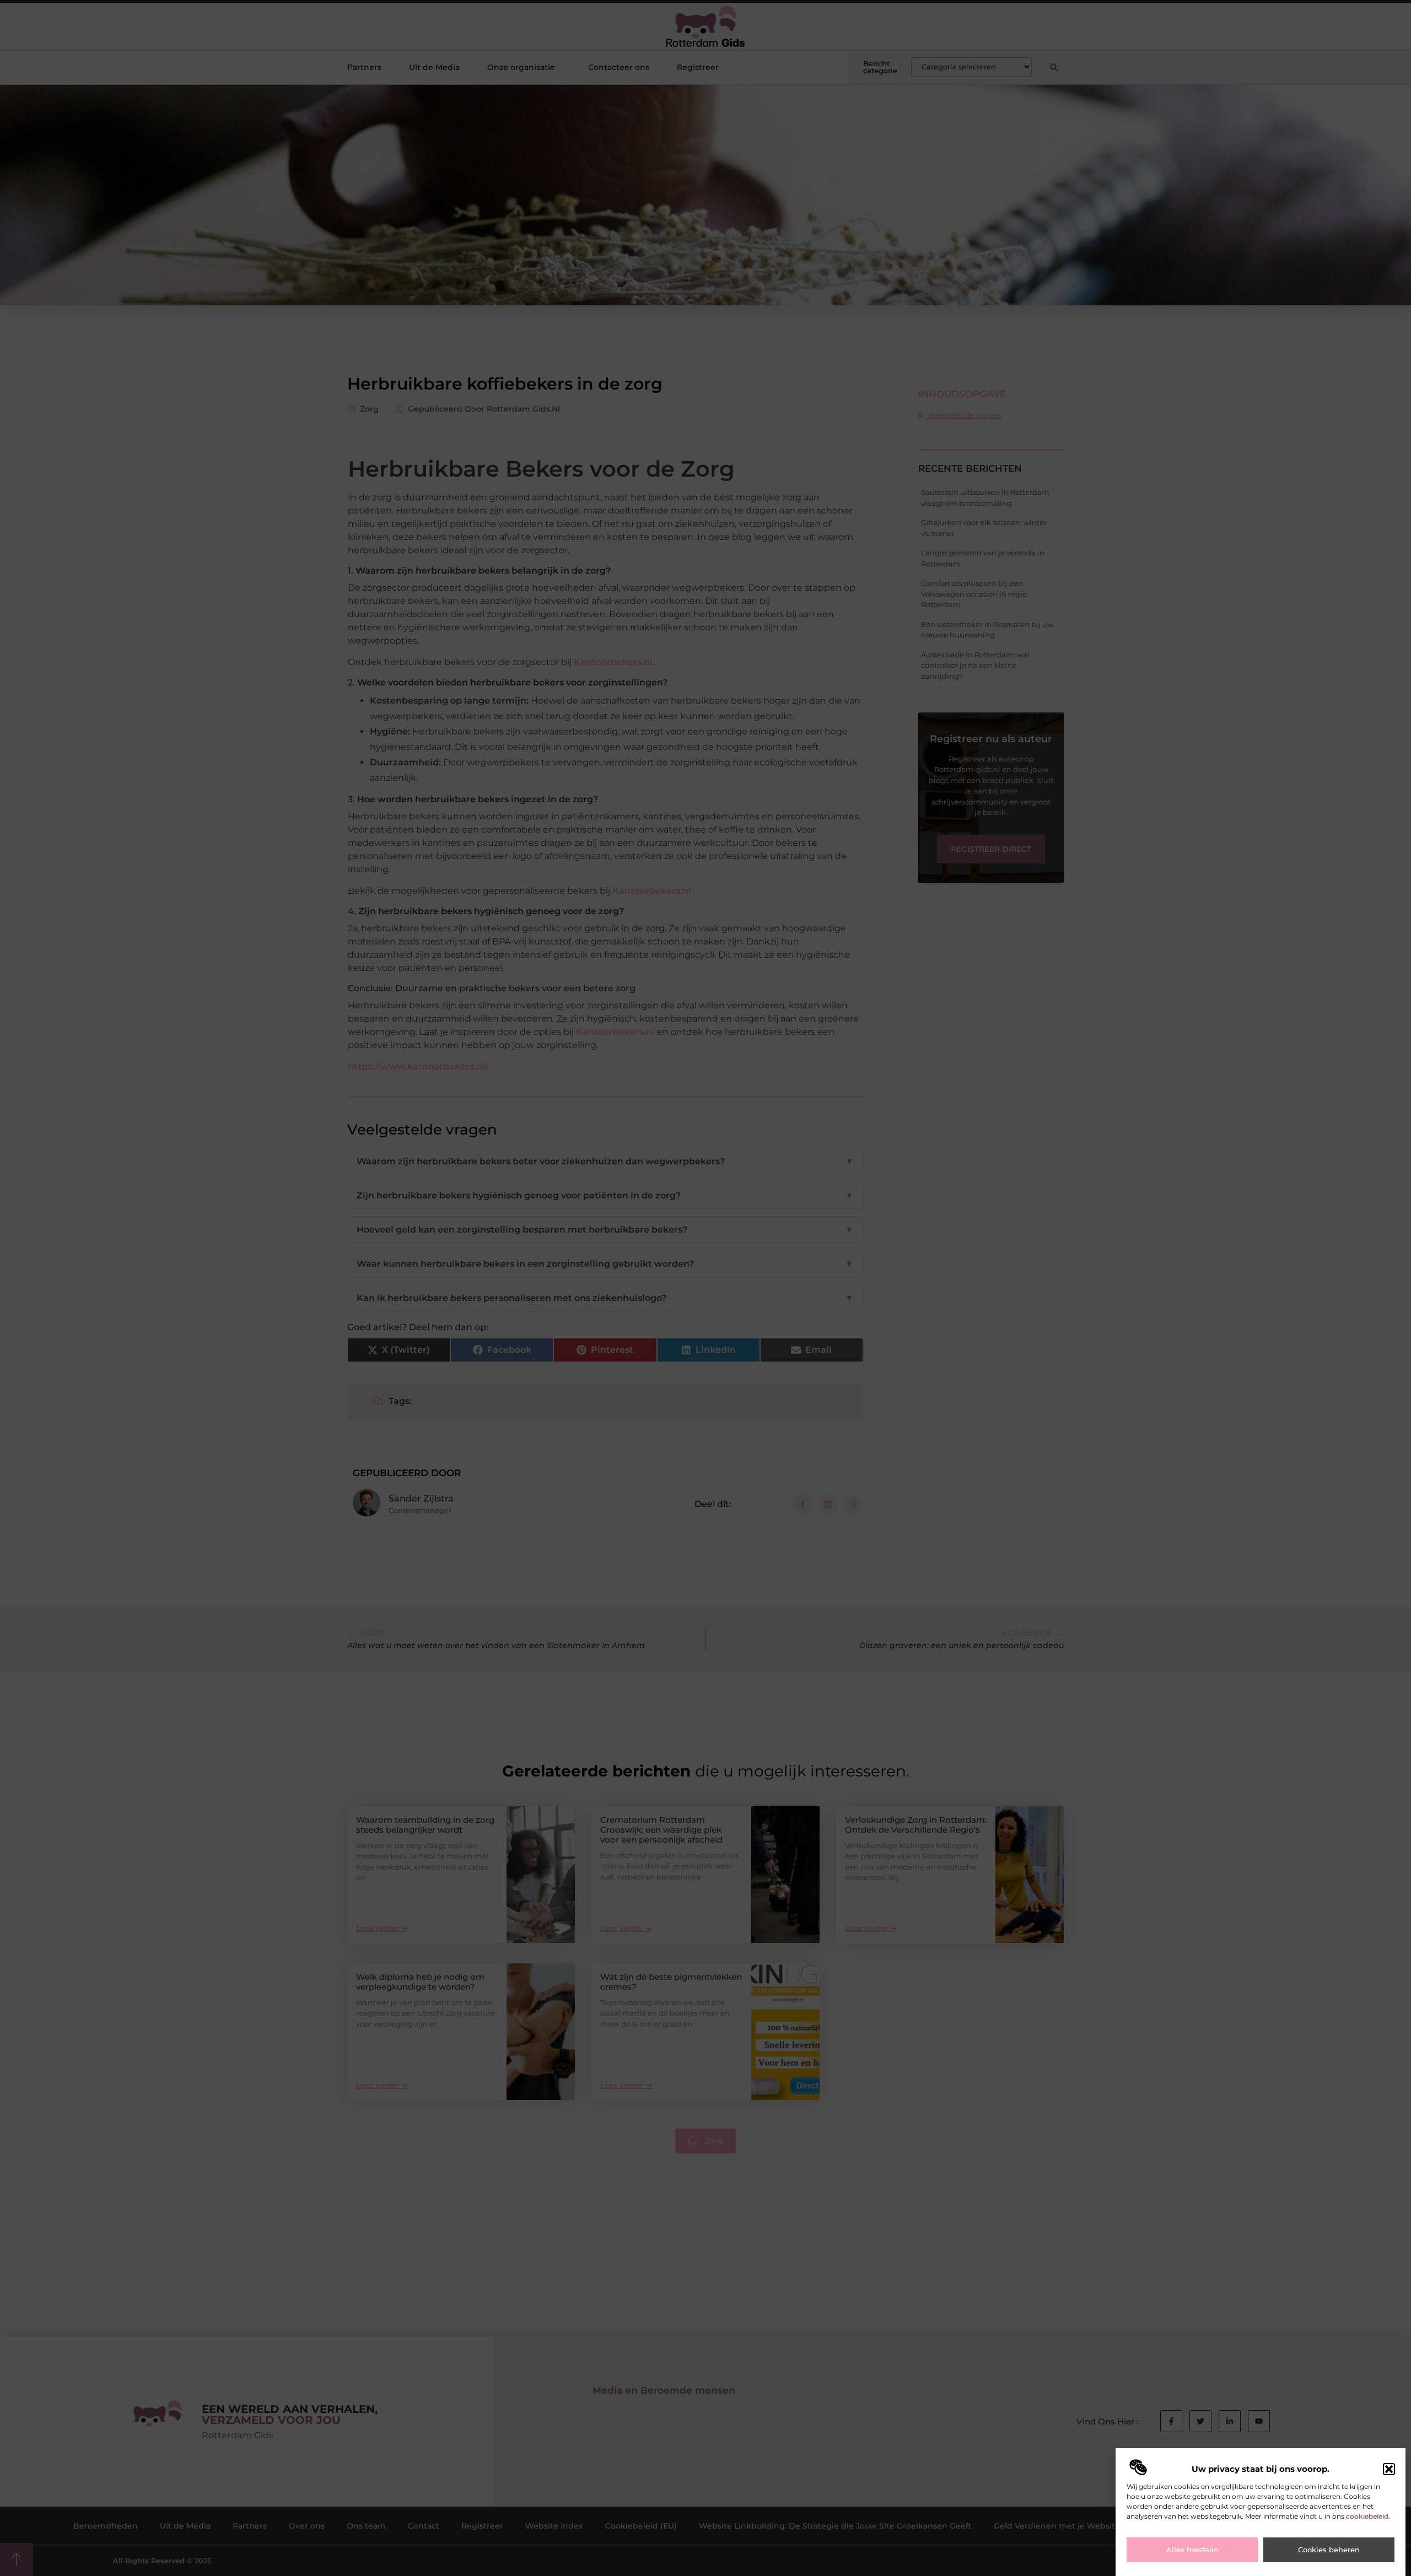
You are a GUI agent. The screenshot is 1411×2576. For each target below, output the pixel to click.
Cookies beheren (1329, 2550)
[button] (1389, 2469)
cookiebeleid (1367, 2516)
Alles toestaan (1192, 2550)
